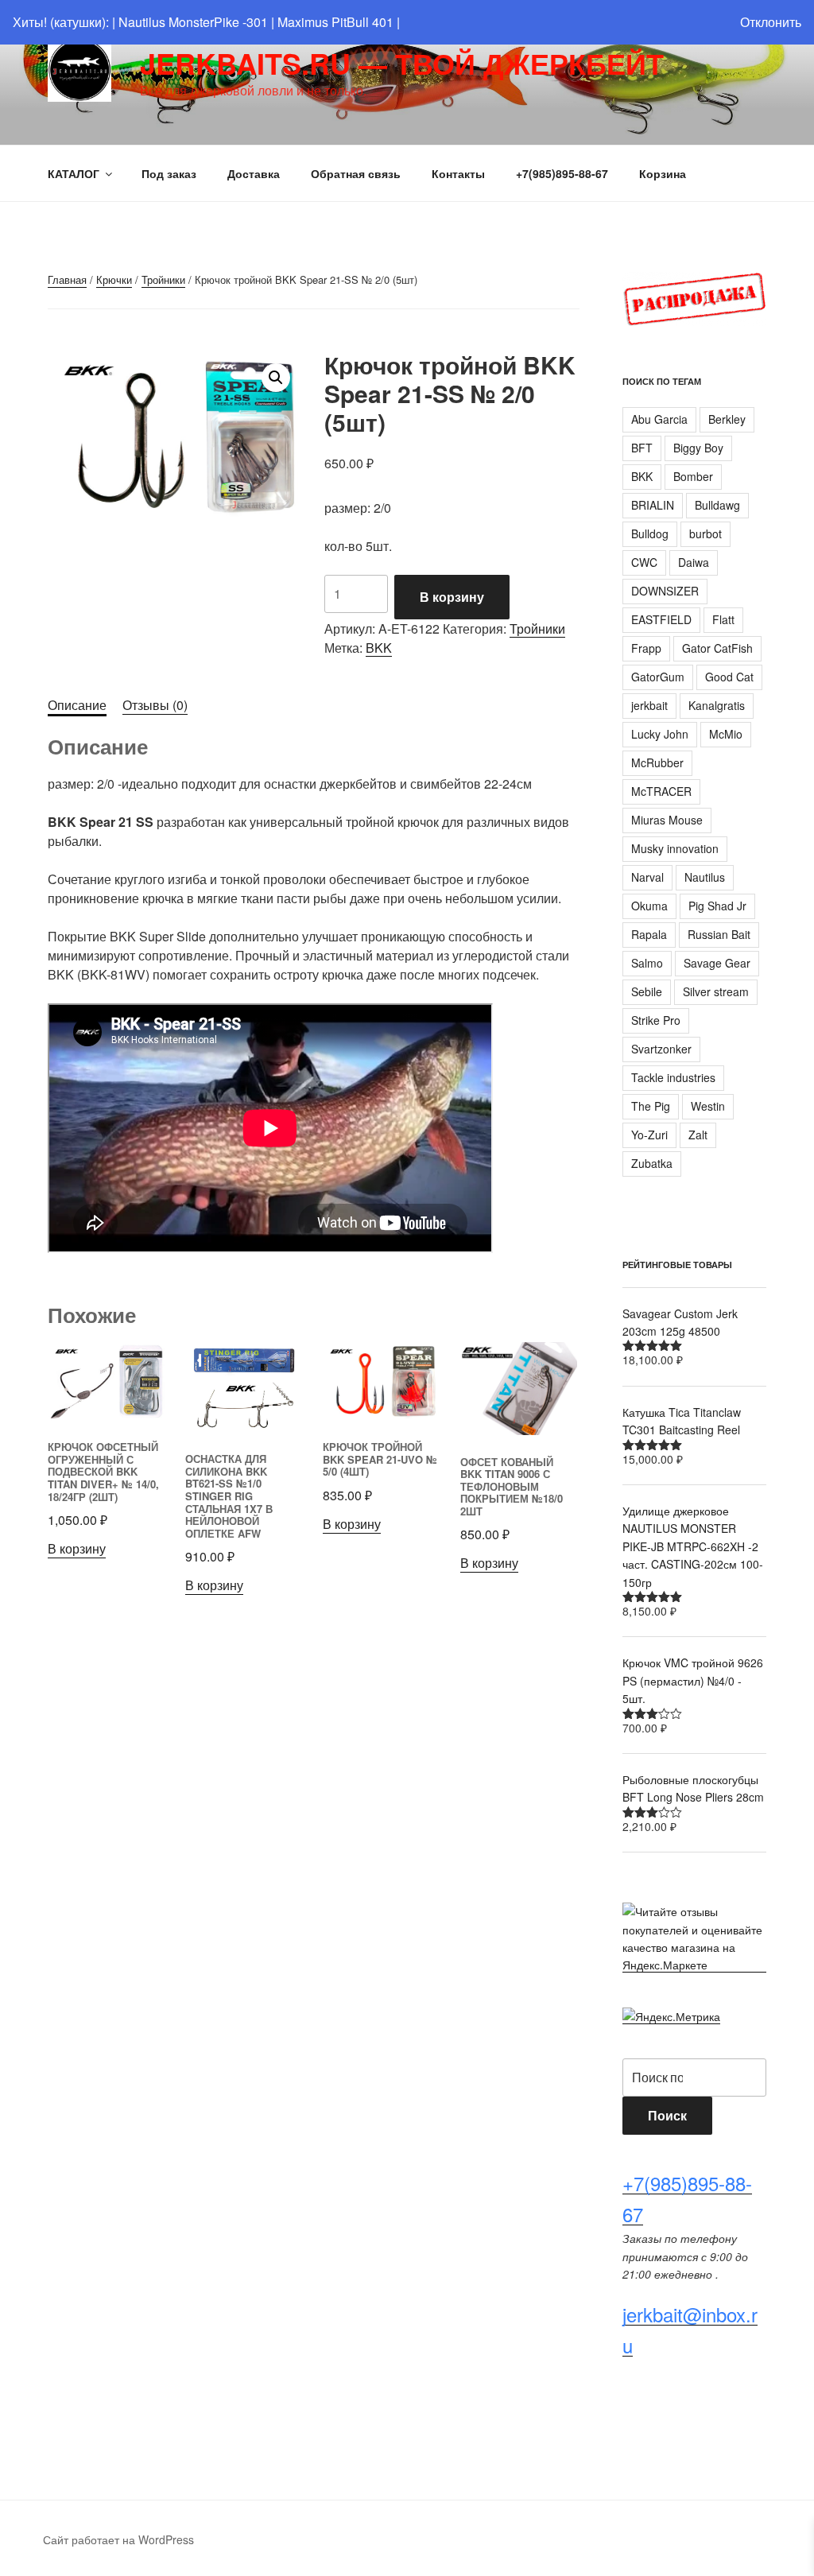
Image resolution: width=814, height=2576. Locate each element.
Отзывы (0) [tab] (155, 705)
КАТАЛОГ (74, 173)
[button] (276, 378)
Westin (708, 1106)
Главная (67, 279)
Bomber (693, 476)
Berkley (727, 419)
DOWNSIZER (665, 591)
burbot (705, 533)
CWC (644, 562)
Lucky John (660, 734)
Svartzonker (661, 1049)
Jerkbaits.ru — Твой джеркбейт (402, 63)
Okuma (649, 906)
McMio (726, 734)
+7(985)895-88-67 (562, 173)
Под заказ (169, 173)
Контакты (458, 173)
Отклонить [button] (771, 22)
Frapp (646, 648)
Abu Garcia (659, 419)
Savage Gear (717, 963)
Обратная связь (356, 173)
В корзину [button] (77, 1548)
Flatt (723, 619)
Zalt (698, 1135)
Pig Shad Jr (717, 906)
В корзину (452, 597)
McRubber (657, 762)
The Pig (651, 1106)
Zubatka (652, 1163)
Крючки (114, 279)
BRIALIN (653, 505)
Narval (647, 877)
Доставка (254, 173)
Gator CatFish (717, 648)
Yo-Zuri (649, 1135)
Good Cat (729, 677)
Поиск (667, 2115)
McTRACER (661, 791)
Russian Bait (719, 934)
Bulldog (650, 533)
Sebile (647, 991)
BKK (379, 648)
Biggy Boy (698, 448)
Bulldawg (717, 505)
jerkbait (649, 705)
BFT (642, 448)
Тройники (163, 279)
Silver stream (716, 991)
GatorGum (658, 677)
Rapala (649, 934)
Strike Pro (656, 1020)
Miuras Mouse (667, 820)
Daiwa (694, 562)
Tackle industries (673, 1077)
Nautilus (705, 877)
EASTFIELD (661, 619)
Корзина (663, 173)
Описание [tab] (77, 705)
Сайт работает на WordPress (118, 2539)
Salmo (647, 963)
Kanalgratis (717, 705)
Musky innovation (675, 848)
